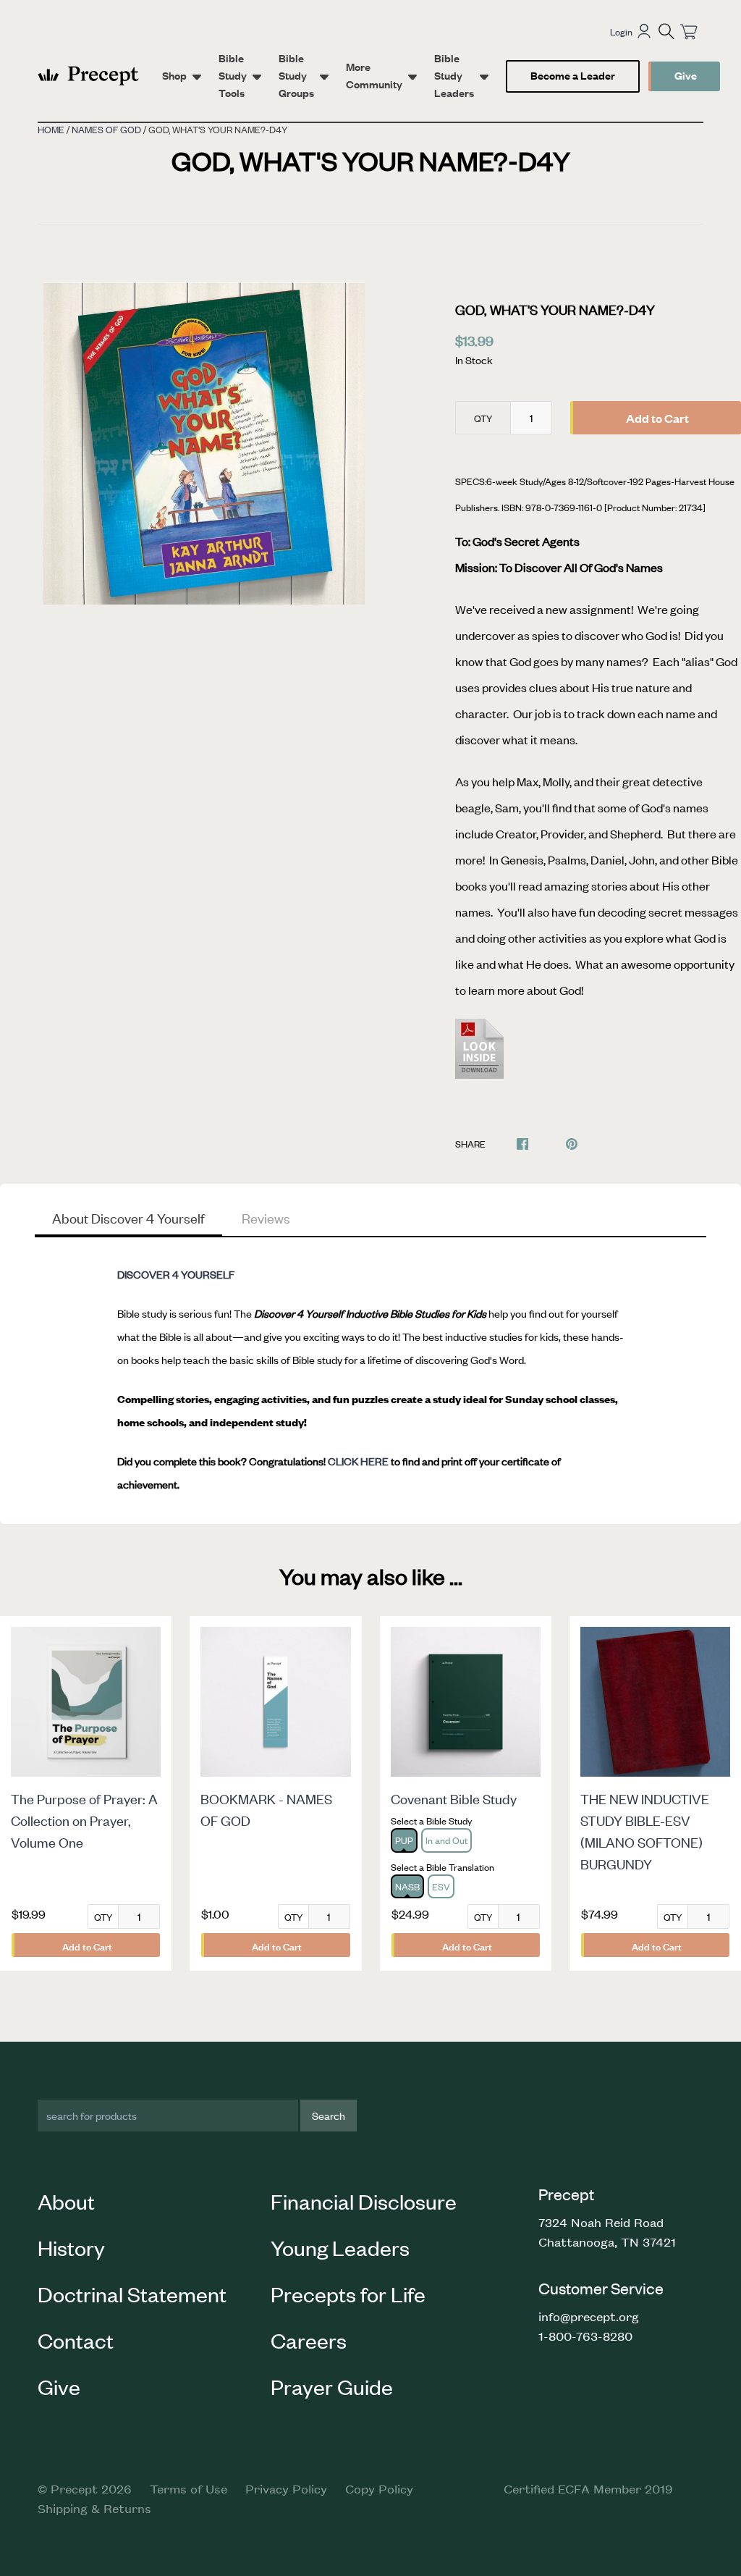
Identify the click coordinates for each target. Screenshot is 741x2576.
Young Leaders (340, 2247)
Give (686, 75)
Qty (483, 418)
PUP (404, 1840)
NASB (407, 1886)
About (66, 2201)
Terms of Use (189, 2488)
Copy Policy (379, 2488)
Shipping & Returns (94, 2508)
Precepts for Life (348, 2294)
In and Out (446, 1840)
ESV (441, 1886)
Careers (309, 2340)
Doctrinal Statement (132, 2294)
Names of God (106, 129)
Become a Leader (573, 75)
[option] (204, 443)
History (71, 2247)
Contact (76, 2340)
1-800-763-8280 (585, 2336)
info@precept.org (589, 2316)
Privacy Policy (286, 2488)
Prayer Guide (332, 2386)
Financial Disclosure (364, 2201)
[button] (666, 31)
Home (51, 129)
